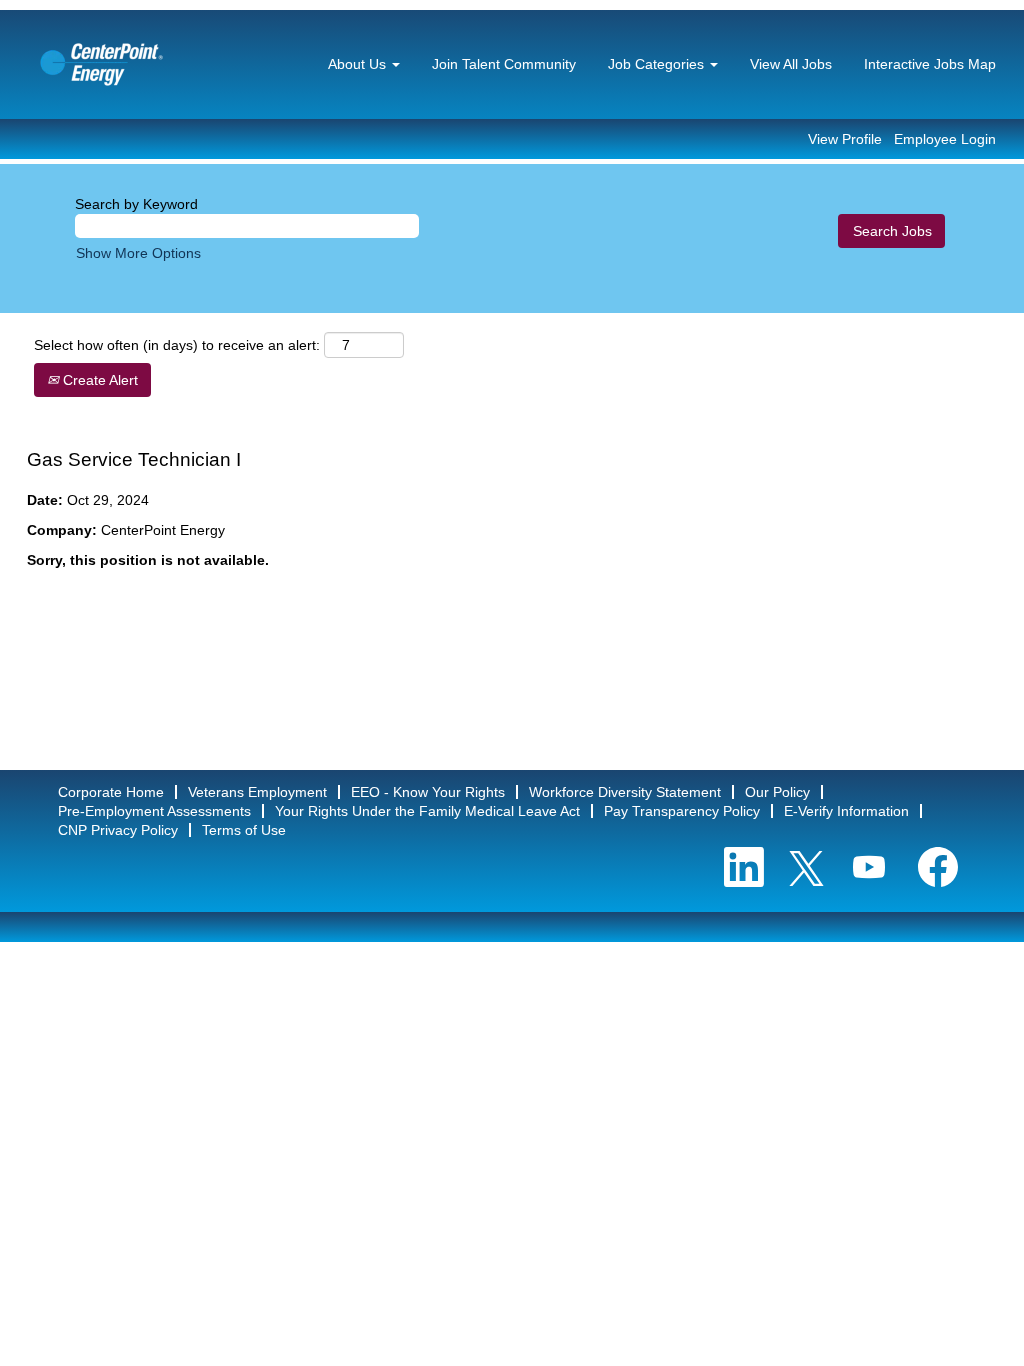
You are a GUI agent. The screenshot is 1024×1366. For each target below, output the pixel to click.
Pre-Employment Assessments (154, 811)
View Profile (845, 139)
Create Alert (98, 380)
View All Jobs (791, 64)
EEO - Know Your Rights (428, 792)
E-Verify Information (846, 811)
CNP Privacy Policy (118, 830)
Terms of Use (244, 830)
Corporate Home (111, 792)
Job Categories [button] (658, 64)
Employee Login (945, 139)
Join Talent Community (504, 64)
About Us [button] (359, 64)
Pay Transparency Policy (682, 811)
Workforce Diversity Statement (625, 792)
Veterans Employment (257, 792)
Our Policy (777, 792)
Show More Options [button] (138, 253)
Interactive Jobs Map (930, 64)
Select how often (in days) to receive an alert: (177, 345)
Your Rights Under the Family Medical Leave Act (427, 811)
